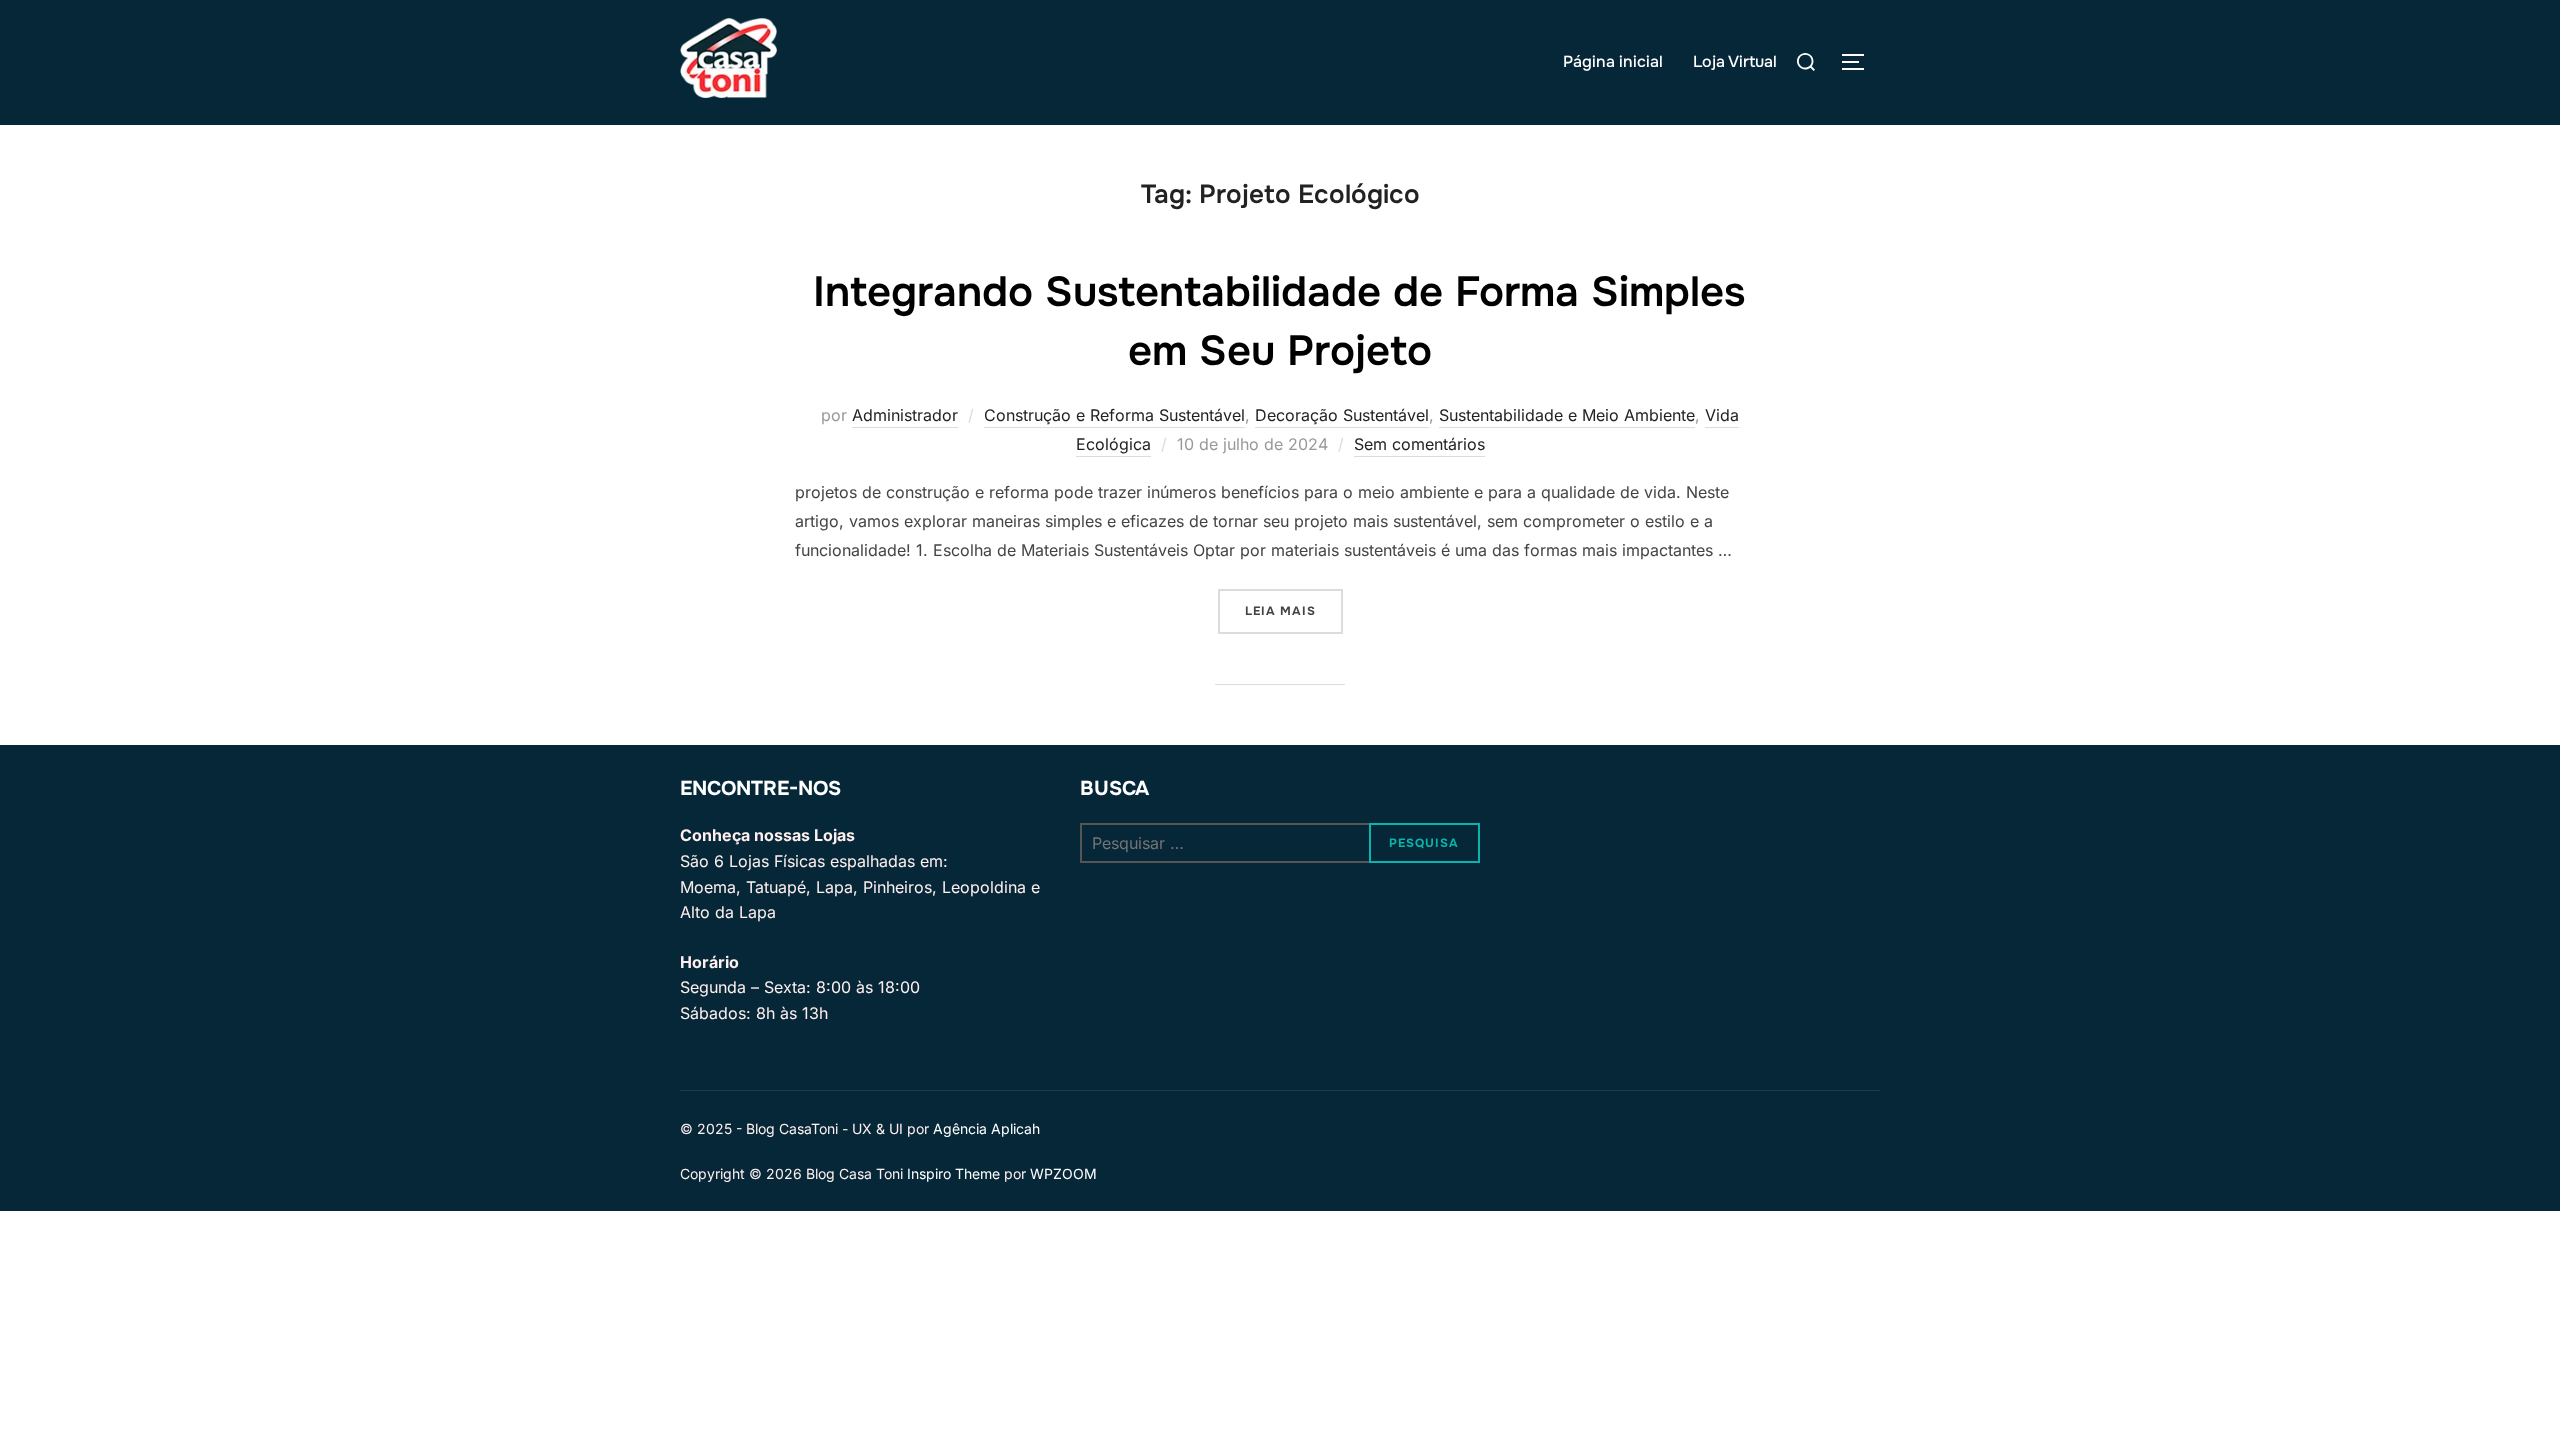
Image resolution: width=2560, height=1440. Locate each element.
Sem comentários (1419, 444)
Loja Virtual (1735, 61)
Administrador (905, 415)
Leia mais (1294, 610)
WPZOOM (1063, 1173)
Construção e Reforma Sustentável (1114, 415)
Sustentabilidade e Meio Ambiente (1567, 415)
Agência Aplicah (986, 1128)
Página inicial (1613, 61)
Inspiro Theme (953, 1173)
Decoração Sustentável (1342, 415)
